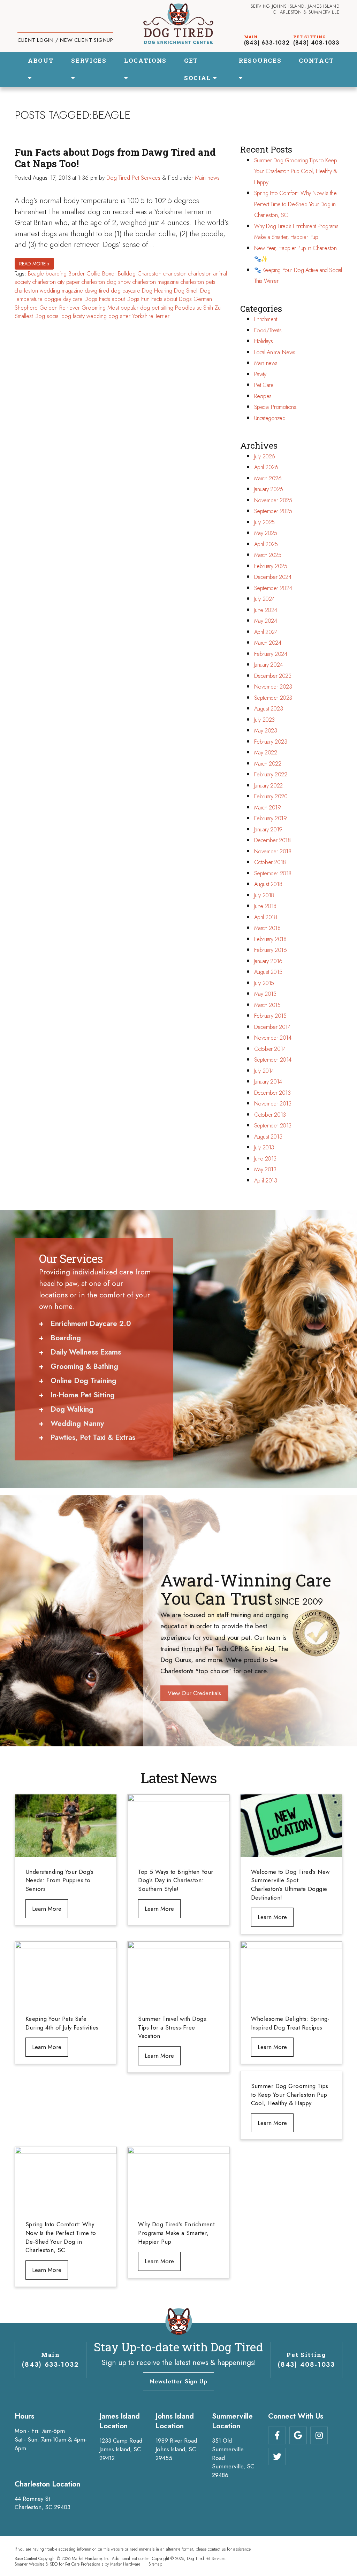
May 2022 (266, 752)
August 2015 (268, 972)
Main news (207, 178)
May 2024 (266, 621)
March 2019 (268, 808)
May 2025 (266, 533)
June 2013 (265, 1159)
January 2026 (269, 489)
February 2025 (271, 566)
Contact (317, 60)
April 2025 (266, 544)
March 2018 (267, 928)
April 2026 (266, 467)
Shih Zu (212, 308)
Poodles (185, 308)
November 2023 (273, 687)
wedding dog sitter (108, 316)
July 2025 (264, 522)
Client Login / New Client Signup (65, 40)
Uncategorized (270, 418)
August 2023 (269, 709)
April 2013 (266, 1181)
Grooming (94, 308)
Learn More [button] (47, 1909)
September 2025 (273, 511)
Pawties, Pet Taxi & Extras (93, 1437)
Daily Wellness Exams (86, 1352)
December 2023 (273, 676)
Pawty (260, 374)
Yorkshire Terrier (151, 316)
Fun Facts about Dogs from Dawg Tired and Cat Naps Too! (115, 158)
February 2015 (270, 1016)
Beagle (36, 274)
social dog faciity (66, 316)
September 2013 (273, 1126)
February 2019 (271, 818)
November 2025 (273, 500)
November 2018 (273, 851)
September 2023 (273, 698)
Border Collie (84, 274)
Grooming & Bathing (84, 1366)
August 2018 (268, 884)
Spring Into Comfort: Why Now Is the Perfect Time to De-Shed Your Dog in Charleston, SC (295, 204)
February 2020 (271, 796)
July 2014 (264, 1071)
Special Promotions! (276, 407)
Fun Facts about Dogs (166, 299)
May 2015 (265, 994)
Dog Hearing (157, 291)
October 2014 (270, 1049)
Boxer (109, 274)
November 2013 (273, 1104)
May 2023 (266, 731)
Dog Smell (186, 291)
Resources (260, 60)
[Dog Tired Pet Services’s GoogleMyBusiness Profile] (298, 2435)
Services (89, 60)
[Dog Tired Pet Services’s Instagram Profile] (319, 2435)
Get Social (199, 69)
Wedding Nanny (77, 1423)
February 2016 (271, 950)
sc (199, 308)
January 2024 (268, 665)
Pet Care (264, 385)
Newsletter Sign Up (178, 2381)
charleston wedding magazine (49, 291)
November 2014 (273, 1038)
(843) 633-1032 (267, 43)
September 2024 (273, 588)
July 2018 (264, 895)
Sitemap (155, 2564)
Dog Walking (72, 1409)
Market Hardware (125, 2564)
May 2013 (265, 1169)
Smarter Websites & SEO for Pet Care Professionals (59, 2564)
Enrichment (266, 319)
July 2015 (264, 983)
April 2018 (266, 917)
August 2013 (268, 1137)
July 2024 (264, 599)
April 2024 (266, 632)
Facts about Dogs (119, 299)
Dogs (91, 299)
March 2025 (268, 555)
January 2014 (268, 1082)
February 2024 (271, 654)
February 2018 (270, 939)
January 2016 (268, 961)
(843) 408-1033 (316, 43)
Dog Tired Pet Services (133, 178)
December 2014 (272, 1027)
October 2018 (270, 862)
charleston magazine (156, 282)
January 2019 (268, 829)
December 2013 (272, 1093)
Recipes (263, 396)
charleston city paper (56, 282)
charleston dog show (106, 282)
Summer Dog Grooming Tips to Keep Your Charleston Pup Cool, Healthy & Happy (296, 171)
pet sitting (162, 308)
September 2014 (273, 1060)
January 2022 (268, 786)
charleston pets (198, 282)
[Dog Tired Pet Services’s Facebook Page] (277, 2435)
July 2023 (264, 720)
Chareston (149, 274)
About (41, 60)
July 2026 (265, 456)
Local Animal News (275, 352)
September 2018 (273, 873)
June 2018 (265, 906)
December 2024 (273, 577)
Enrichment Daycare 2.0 (91, 1324)
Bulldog (127, 274)
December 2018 (272, 840)
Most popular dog (129, 308)
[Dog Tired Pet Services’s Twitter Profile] (277, 2457)
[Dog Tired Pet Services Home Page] (178, 24)
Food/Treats (268, 330)
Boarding (66, 1338)
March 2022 (268, 764)
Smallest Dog (30, 316)
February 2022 (271, 774)
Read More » (34, 264)
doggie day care (63, 299)
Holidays (264, 341)
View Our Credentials (194, 1693)
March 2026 (268, 478)
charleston (175, 274)
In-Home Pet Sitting (83, 1395)
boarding (56, 274)
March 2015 (267, 1005)
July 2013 (264, 1147)
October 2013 (270, 1115)
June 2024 (266, 610)
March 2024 (268, 643)
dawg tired (97, 291)
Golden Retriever (60, 308)
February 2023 (271, 742)
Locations (145, 60)
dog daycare (126, 291)
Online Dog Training (83, 1381)
